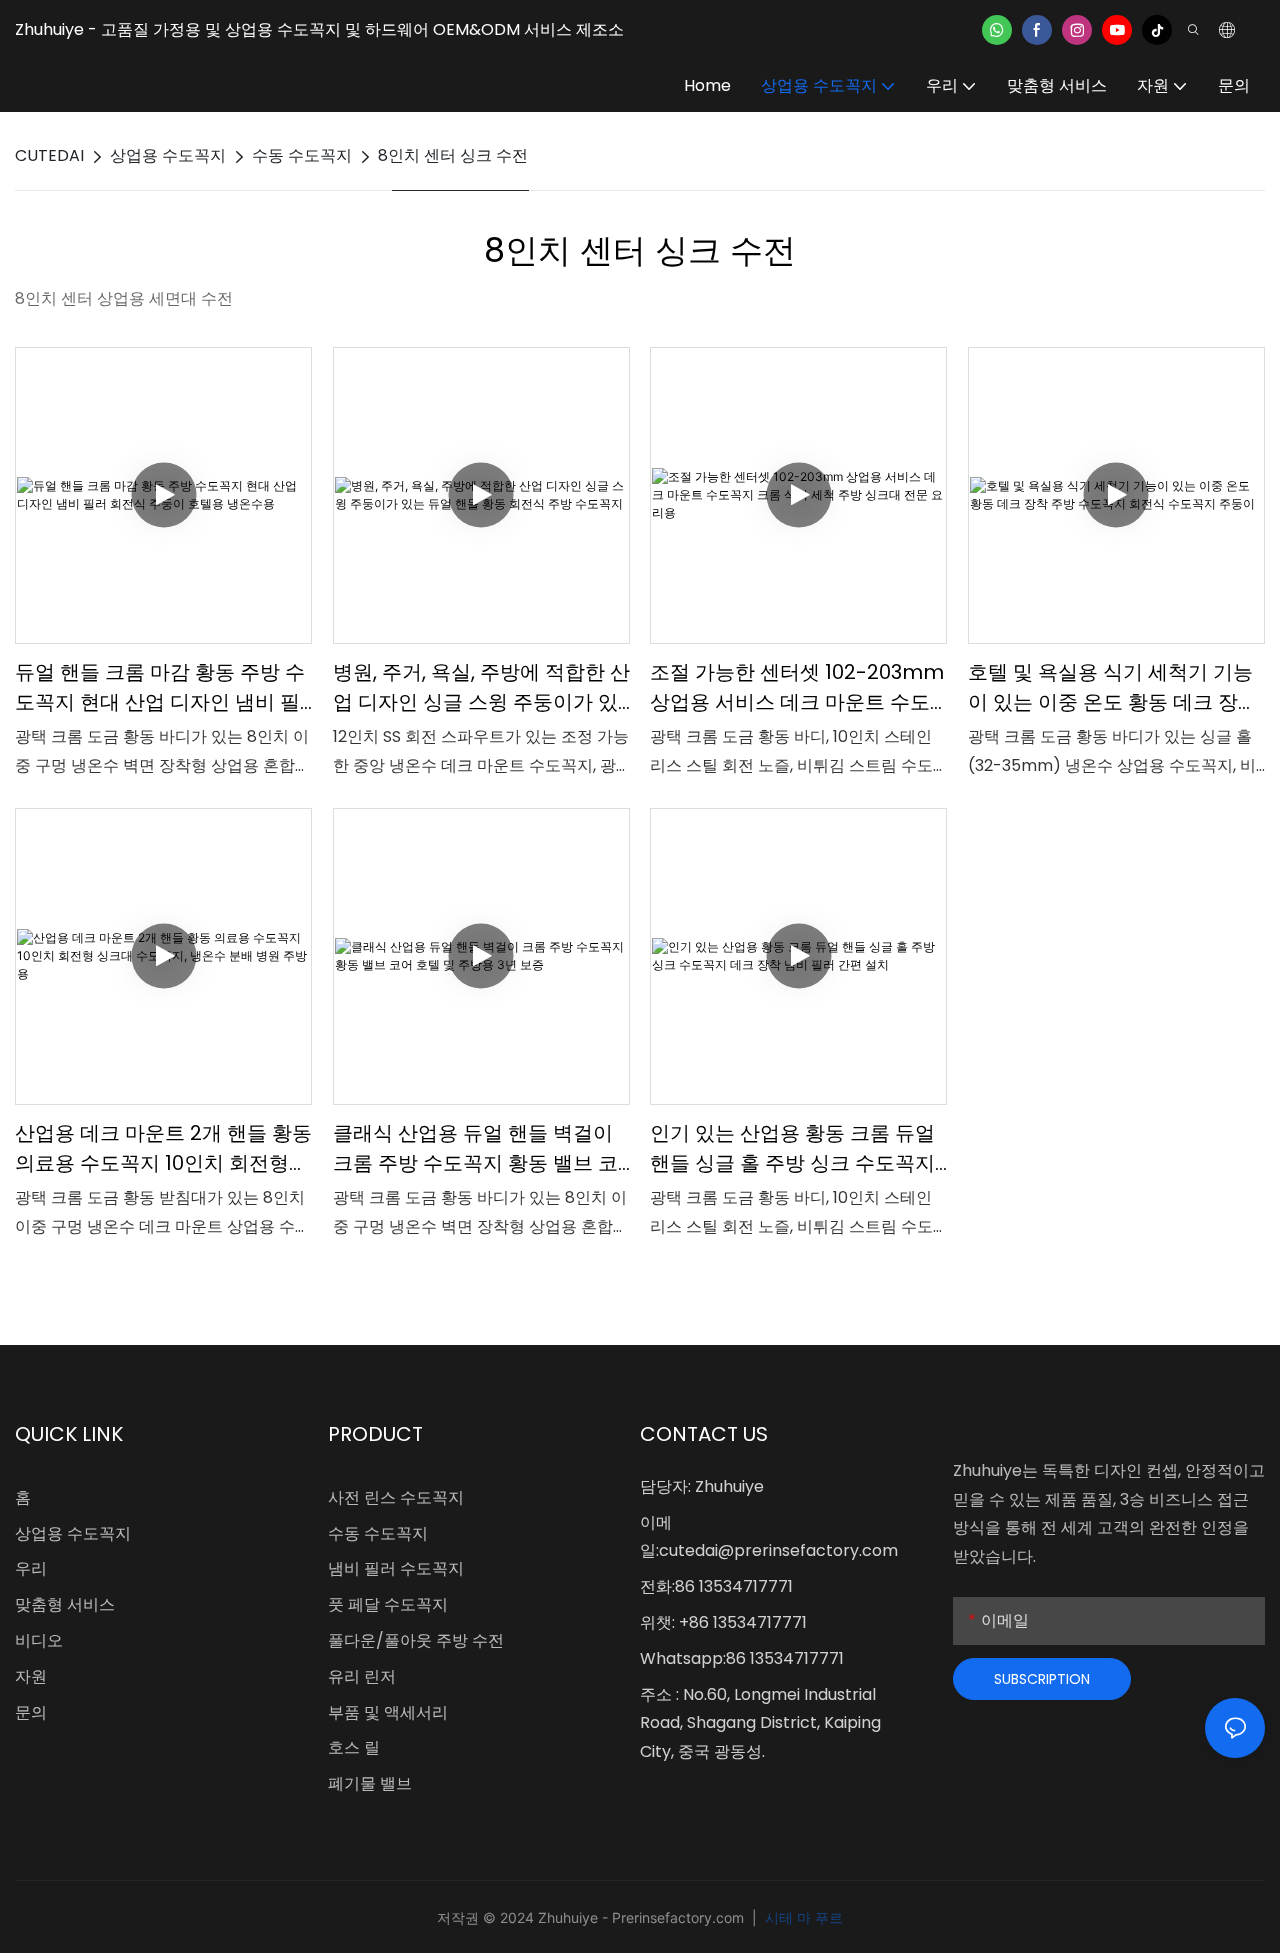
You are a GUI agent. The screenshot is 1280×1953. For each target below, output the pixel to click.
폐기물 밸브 (370, 1783)
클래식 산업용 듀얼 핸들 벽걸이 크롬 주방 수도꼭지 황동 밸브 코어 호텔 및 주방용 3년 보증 (475, 1148)
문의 (31, 1712)
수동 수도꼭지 (302, 155)
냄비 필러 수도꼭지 (396, 1568)
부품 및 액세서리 (388, 1712)
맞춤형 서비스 (65, 1604)
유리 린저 (362, 1676)
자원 (31, 1676)
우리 (31, 1568)
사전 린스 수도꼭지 (396, 1497)
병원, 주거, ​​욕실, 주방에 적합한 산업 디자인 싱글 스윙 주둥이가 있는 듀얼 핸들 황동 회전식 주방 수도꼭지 (481, 687)
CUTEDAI (49, 155)
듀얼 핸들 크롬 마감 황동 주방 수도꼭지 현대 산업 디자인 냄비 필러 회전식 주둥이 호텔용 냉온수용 (160, 687)
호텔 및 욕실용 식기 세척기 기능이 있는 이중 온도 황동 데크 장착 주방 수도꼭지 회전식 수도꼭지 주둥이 (1113, 687)
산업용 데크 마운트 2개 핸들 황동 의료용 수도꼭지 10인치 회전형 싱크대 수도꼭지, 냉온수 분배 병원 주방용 (163, 1148)
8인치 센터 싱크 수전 (453, 155)
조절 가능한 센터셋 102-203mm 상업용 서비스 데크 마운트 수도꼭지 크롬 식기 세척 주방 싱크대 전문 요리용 (797, 687)
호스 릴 (354, 1747)
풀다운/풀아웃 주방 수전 (416, 1640)
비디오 (39, 1640)
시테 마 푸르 (802, 1917)
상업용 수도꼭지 (168, 155)
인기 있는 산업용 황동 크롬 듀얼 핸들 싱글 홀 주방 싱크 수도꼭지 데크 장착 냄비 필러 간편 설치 (792, 1148)
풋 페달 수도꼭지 (388, 1604)
